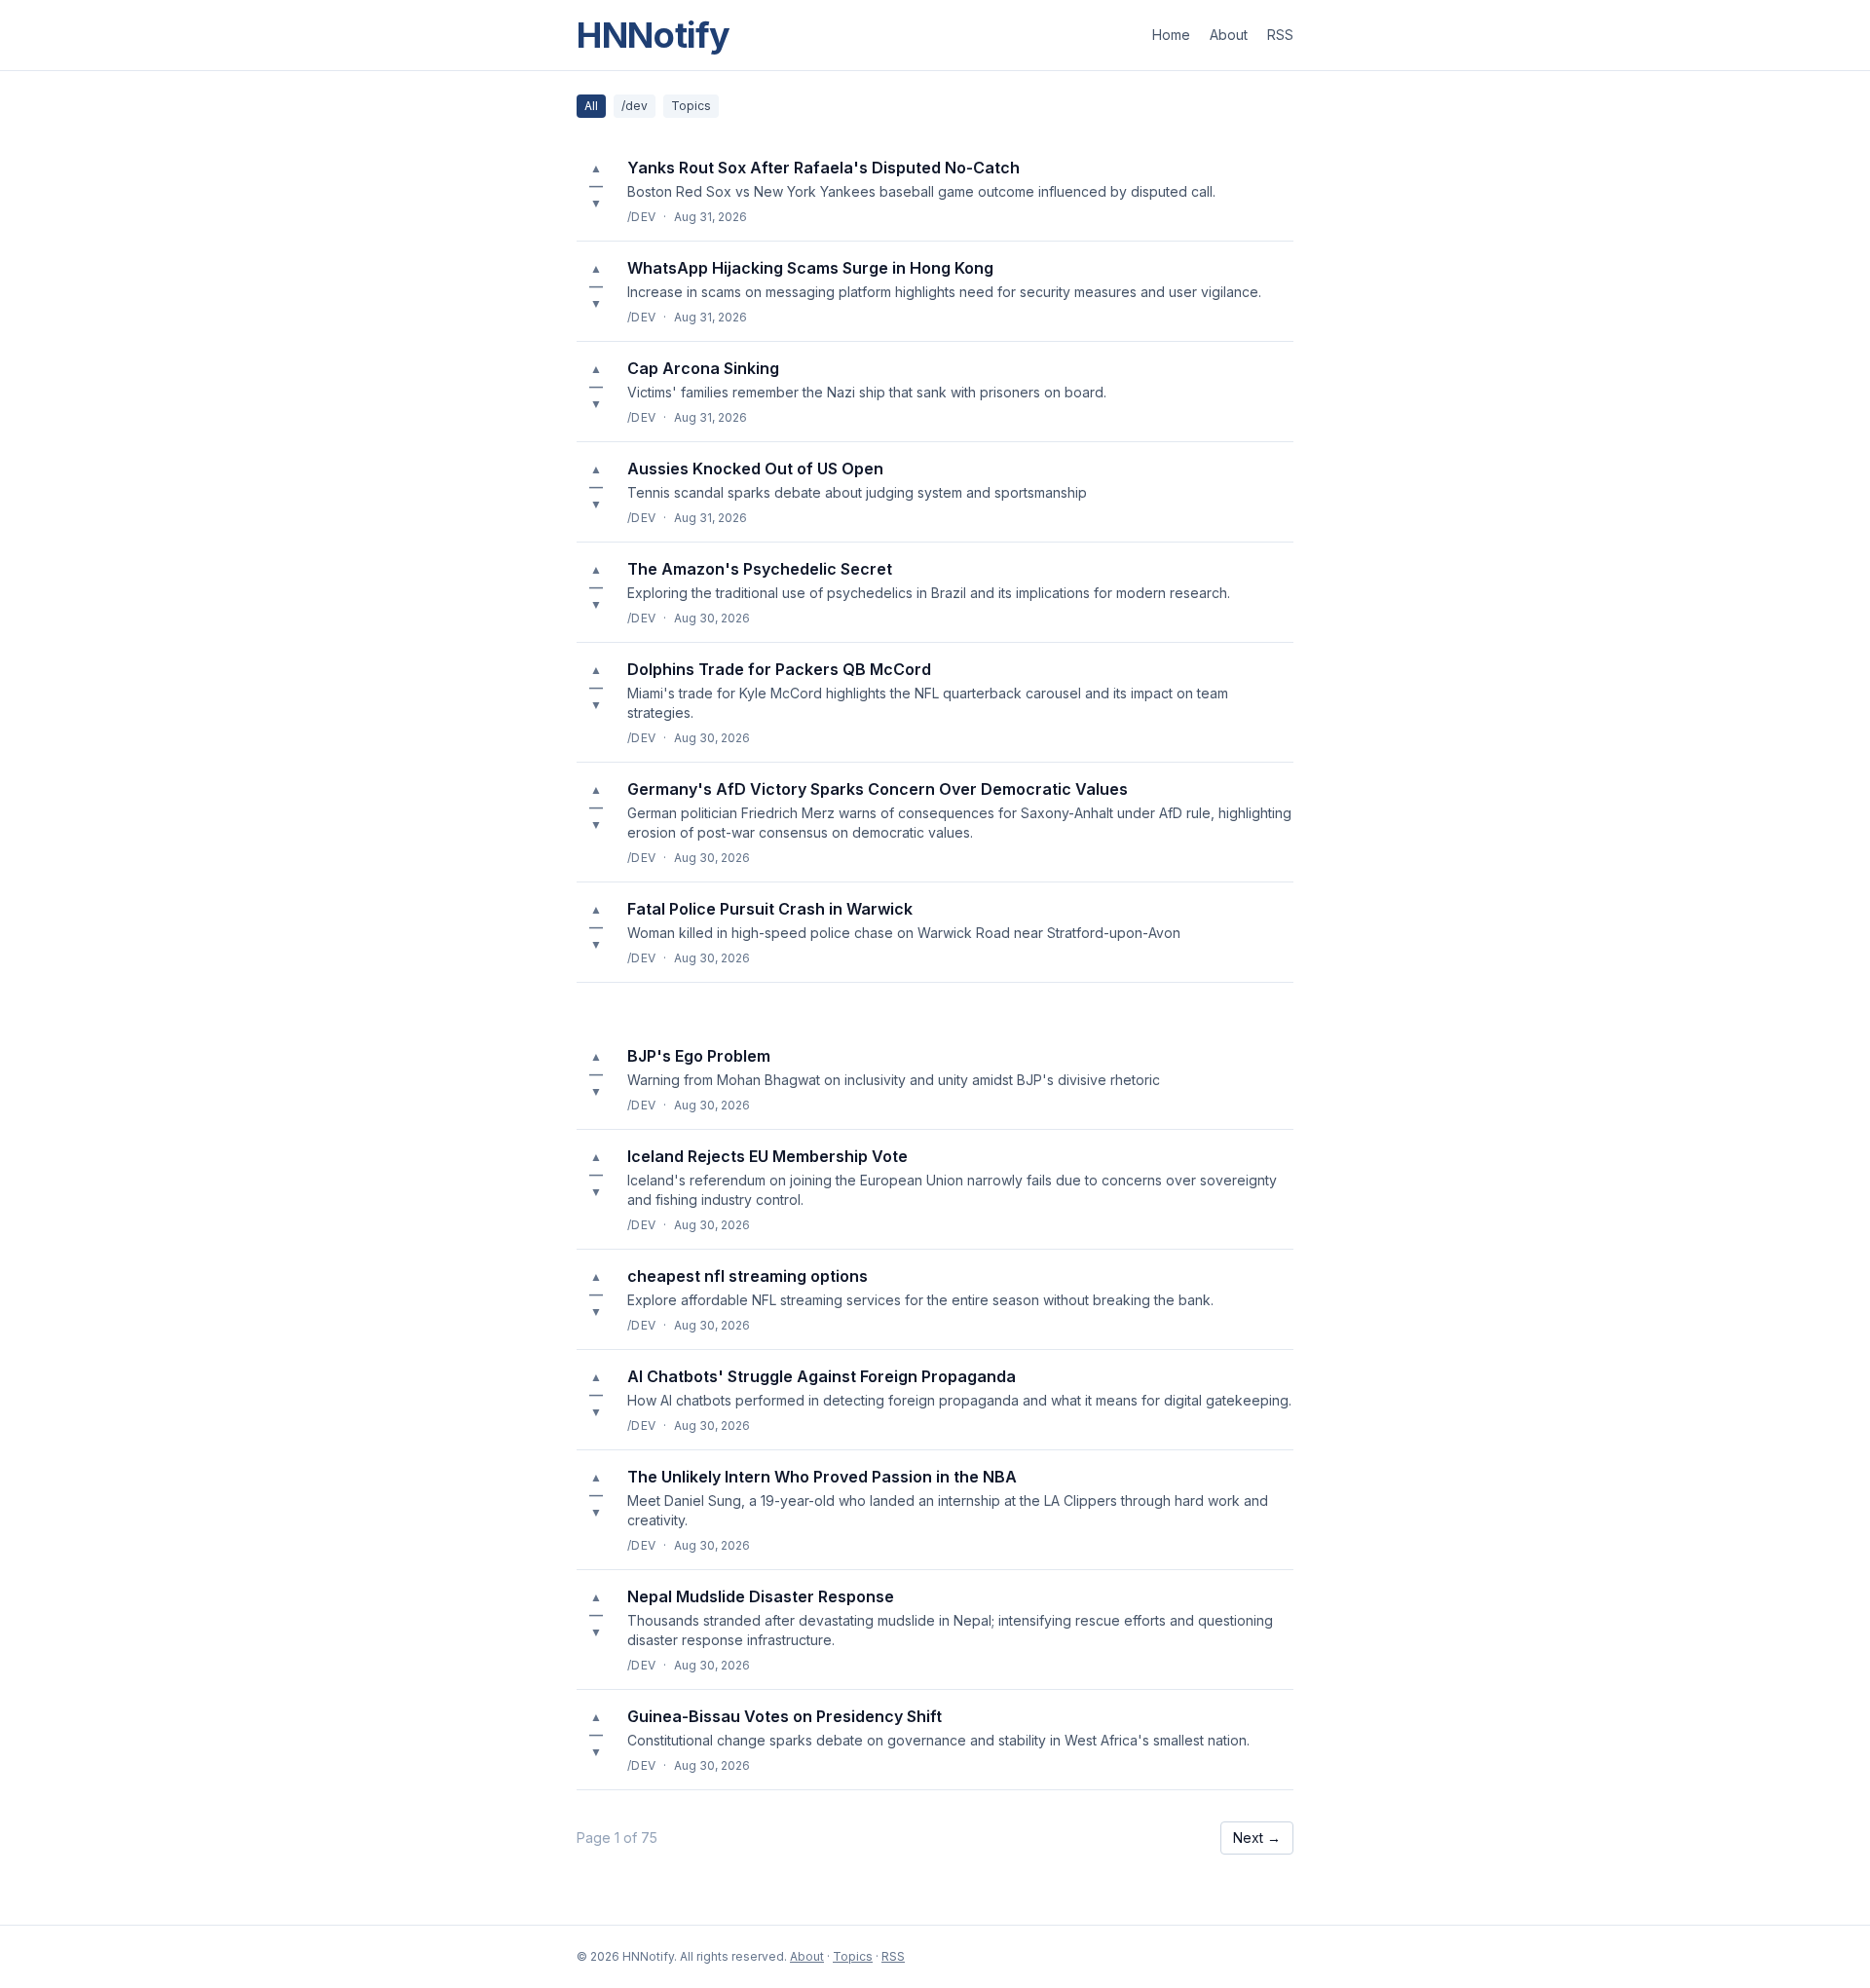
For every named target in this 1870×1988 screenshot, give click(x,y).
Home (1171, 35)
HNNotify (654, 35)
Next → (1257, 1838)
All (591, 106)
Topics (691, 106)
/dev (635, 106)
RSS (1280, 35)
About (1229, 35)
